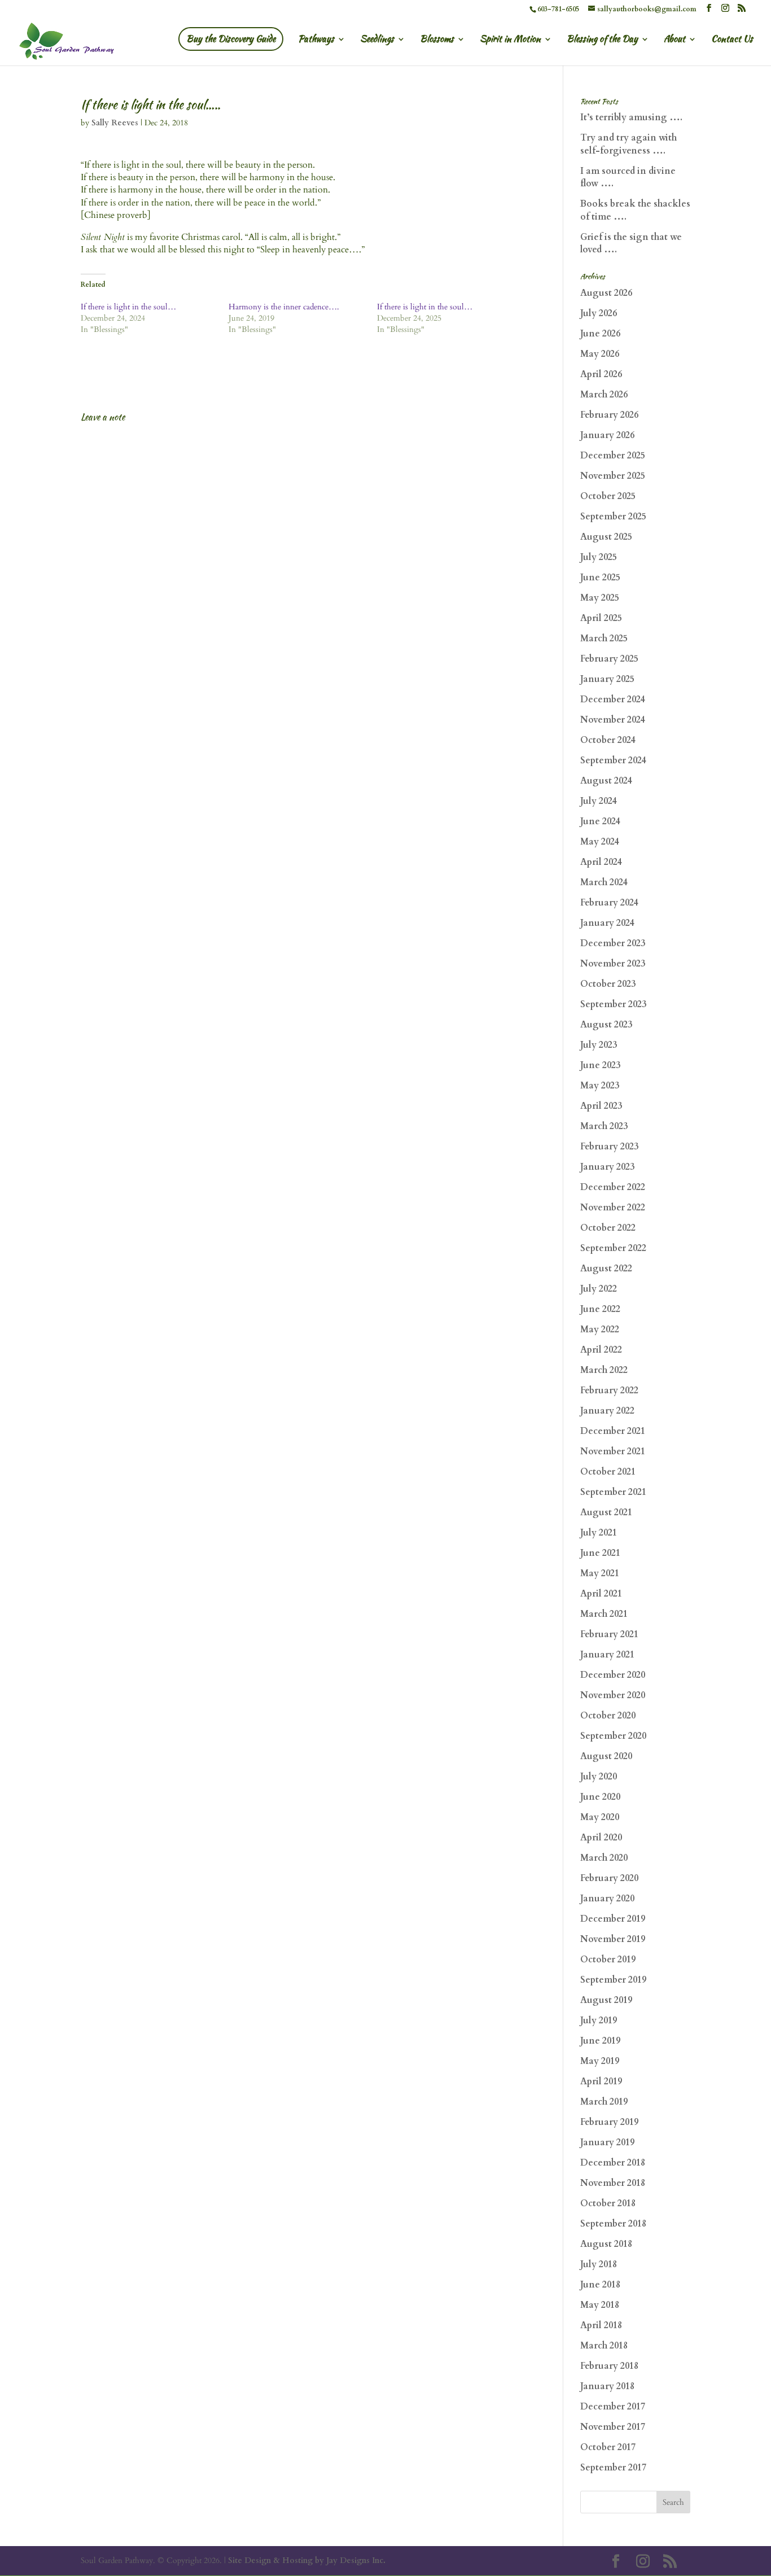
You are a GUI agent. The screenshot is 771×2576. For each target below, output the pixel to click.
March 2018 (604, 2346)
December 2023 (613, 943)
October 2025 (608, 496)
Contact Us (732, 40)
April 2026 (601, 374)
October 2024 (608, 740)
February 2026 (609, 415)
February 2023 (609, 1147)
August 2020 (606, 1756)
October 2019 (608, 1960)
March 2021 (604, 1614)
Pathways (316, 40)
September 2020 (613, 1736)
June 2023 (600, 1065)
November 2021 (613, 1451)
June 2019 (600, 2041)
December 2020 (613, 1675)
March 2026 (604, 395)
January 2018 (607, 2386)
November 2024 (613, 720)
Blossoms (437, 40)
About (674, 40)
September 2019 (613, 1980)
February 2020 (609, 1878)
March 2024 (604, 882)
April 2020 (601, 1838)
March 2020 (604, 1858)
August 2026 (606, 293)
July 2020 (599, 1777)
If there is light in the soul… (128, 307)
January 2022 (607, 1411)
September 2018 (613, 2224)
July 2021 (599, 1533)
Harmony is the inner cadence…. (284, 307)
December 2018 (613, 2163)
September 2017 (613, 2468)
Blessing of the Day (602, 40)
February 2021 (609, 1634)
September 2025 (613, 517)
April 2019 (601, 2081)
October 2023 (608, 984)
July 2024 (599, 801)
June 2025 (600, 578)
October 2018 (608, 2203)
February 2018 (609, 2366)
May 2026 (600, 354)
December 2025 (613, 456)
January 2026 (607, 435)
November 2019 (613, 1939)
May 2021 (600, 1573)
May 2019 (600, 2061)
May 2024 (600, 842)
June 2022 (600, 1309)
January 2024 (607, 923)
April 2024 (601, 862)
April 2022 (601, 1350)
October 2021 (608, 1472)
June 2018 (600, 2285)
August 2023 (606, 1025)
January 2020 (607, 1899)
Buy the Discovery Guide (231, 39)
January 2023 (607, 1167)
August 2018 (606, 2244)
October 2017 (608, 2447)
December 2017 (613, 2407)
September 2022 (613, 1248)
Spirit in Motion (510, 40)
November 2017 (613, 2427)
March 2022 (604, 1370)
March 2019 (604, 2102)
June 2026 (600, 334)
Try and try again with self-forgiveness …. (628, 144)
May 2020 (600, 1817)
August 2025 (606, 537)
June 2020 (600, 1797)
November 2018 (613, 2183)
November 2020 (613, 1695)
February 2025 (609, 659)
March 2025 (604, 638)
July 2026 (599, 313)
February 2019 (609, 2122)
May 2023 (600, 1086)
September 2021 (613, 1492)
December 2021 (613, 1431)
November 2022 (613, 1208)
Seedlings (377, 40)
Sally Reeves (115, 123)
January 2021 (607, 1655)
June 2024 (600, 821)
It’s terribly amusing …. (631, 117)
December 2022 (613, 1187)
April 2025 (601, 618)
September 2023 (613, 1004)
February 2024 (609, 903)
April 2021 (601, 1594)
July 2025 (599, 557)
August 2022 (606, 1269)
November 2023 (613, 964)
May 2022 (600, 1329)
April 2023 (601, 1106)
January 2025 (607, 679)
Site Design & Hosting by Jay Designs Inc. (307, 2560)
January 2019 (607, 2142)
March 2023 (604, 1126)
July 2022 (599, 1289)
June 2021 (600, 1553)
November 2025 (613, 476)
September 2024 (613, 760)
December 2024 (613, 699)
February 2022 (609, 1390)
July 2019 (599, 2020)
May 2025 (600, 598)
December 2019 (613, 1919)
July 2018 (599, 2264)
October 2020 (608, 1716)
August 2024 (606, 781)
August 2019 (606, 2000)
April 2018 (601, 2325)
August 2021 (606, 1512)
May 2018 (600, 2305)
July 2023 (599, 1045)
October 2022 (608, 1228)
